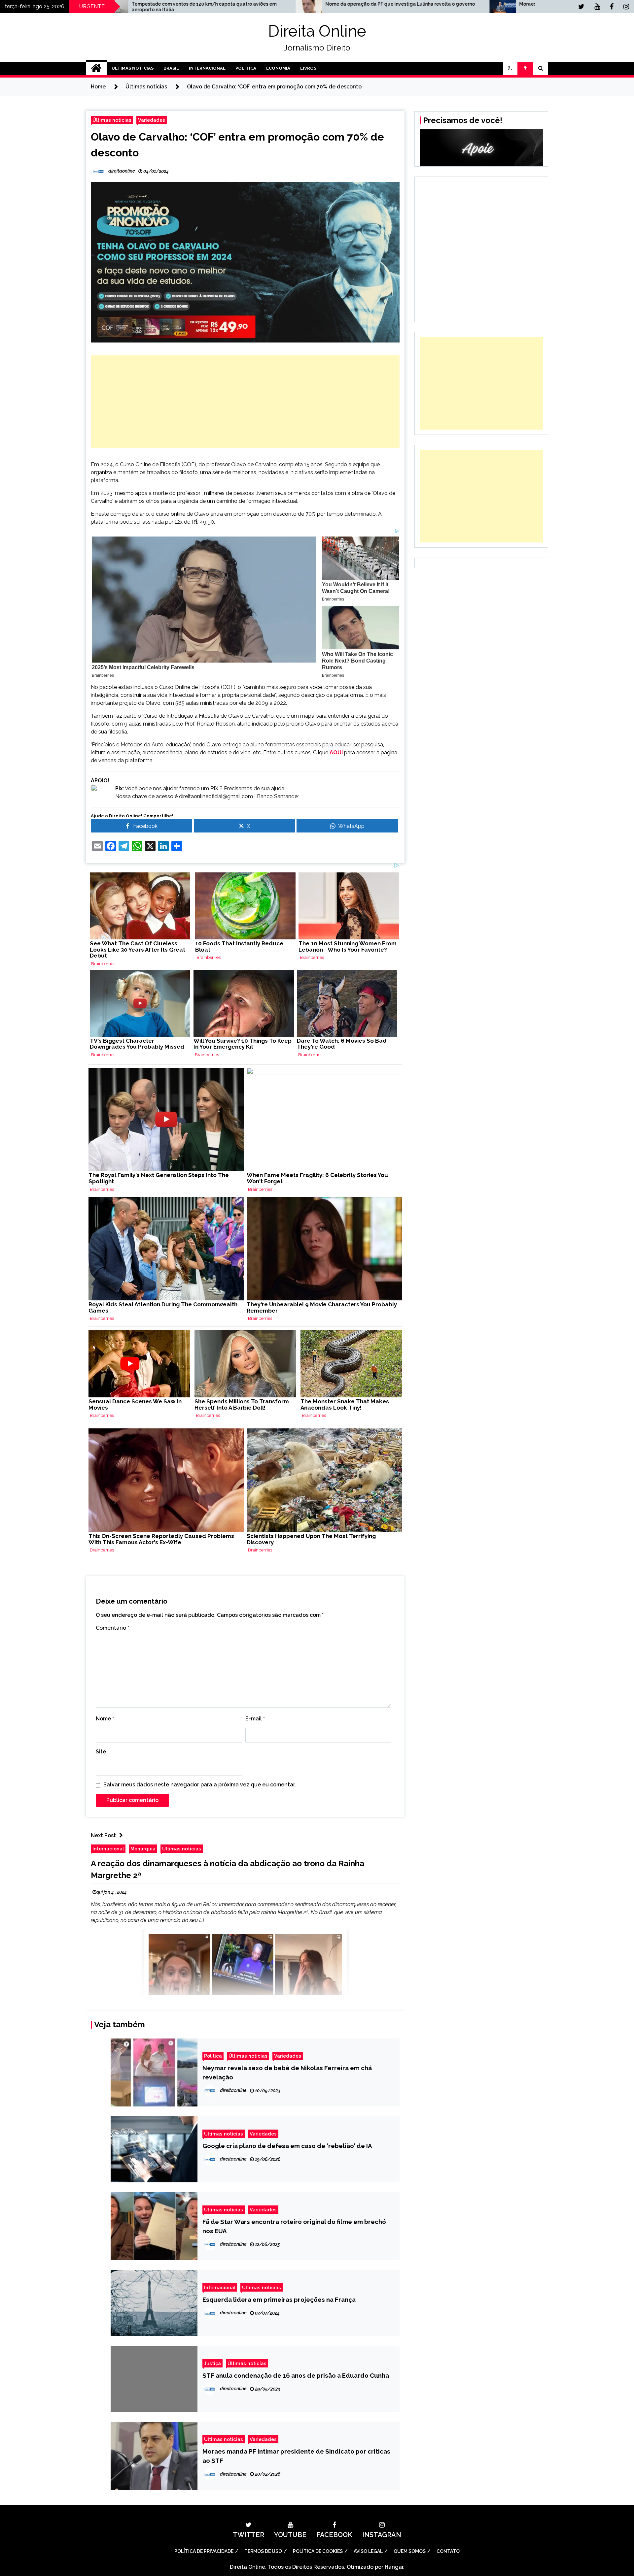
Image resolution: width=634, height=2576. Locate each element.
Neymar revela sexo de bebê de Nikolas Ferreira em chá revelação (287, 2072)
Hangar (394, 2567)
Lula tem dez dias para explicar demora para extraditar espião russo (491, 7)
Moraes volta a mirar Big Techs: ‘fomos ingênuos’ (282, 4)
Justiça (212, 2363)
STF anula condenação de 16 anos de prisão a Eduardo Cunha (296, 2375)
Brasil (171, 68)
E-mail (255, 1719)
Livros (308, 68)
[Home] (96, 68)
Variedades (152, 120)
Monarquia (143, 1849)
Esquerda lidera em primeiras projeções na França (279, 2299)
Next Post (103, 1835)
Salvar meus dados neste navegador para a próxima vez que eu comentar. (200, 1785)
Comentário (112, 1628)
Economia (278, 68)
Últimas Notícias (133, 68)
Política (246, 68)
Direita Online (317, 31)
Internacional (207, 68)
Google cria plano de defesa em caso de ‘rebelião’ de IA (287, 2146)
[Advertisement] (245, 402)
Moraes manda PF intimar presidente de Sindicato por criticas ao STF (296, 2456)
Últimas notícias (112, 120)
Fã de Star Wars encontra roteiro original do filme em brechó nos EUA (294, 2226)
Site (101, 1752)
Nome (105, 1719)
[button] (510, 68)
